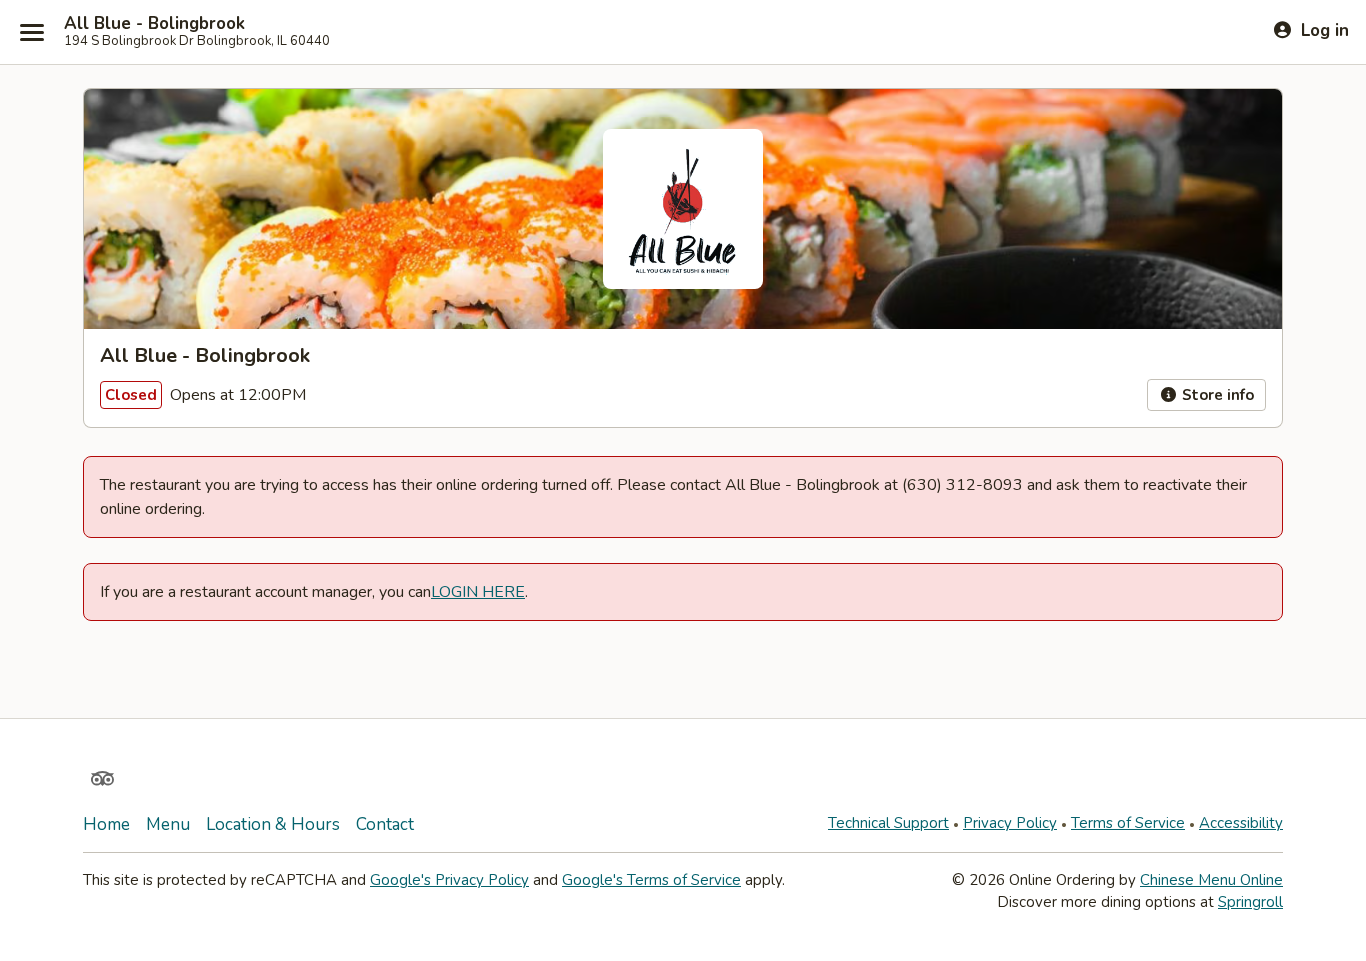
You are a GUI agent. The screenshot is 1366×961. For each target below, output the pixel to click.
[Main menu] (32, 32)
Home (106, 824)
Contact (385, 824)
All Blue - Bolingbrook (154, 24)
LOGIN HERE (478, 592)
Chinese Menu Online (1211, 880)
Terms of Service (1128, 823)
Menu (168, 824)
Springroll (1250, 902)
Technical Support (888, 823)
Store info (1216, 395)
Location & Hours (273, 824)
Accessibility (1241, 823)
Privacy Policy (1010, 823)
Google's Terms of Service (651, 880)
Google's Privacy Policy (449, 880)
